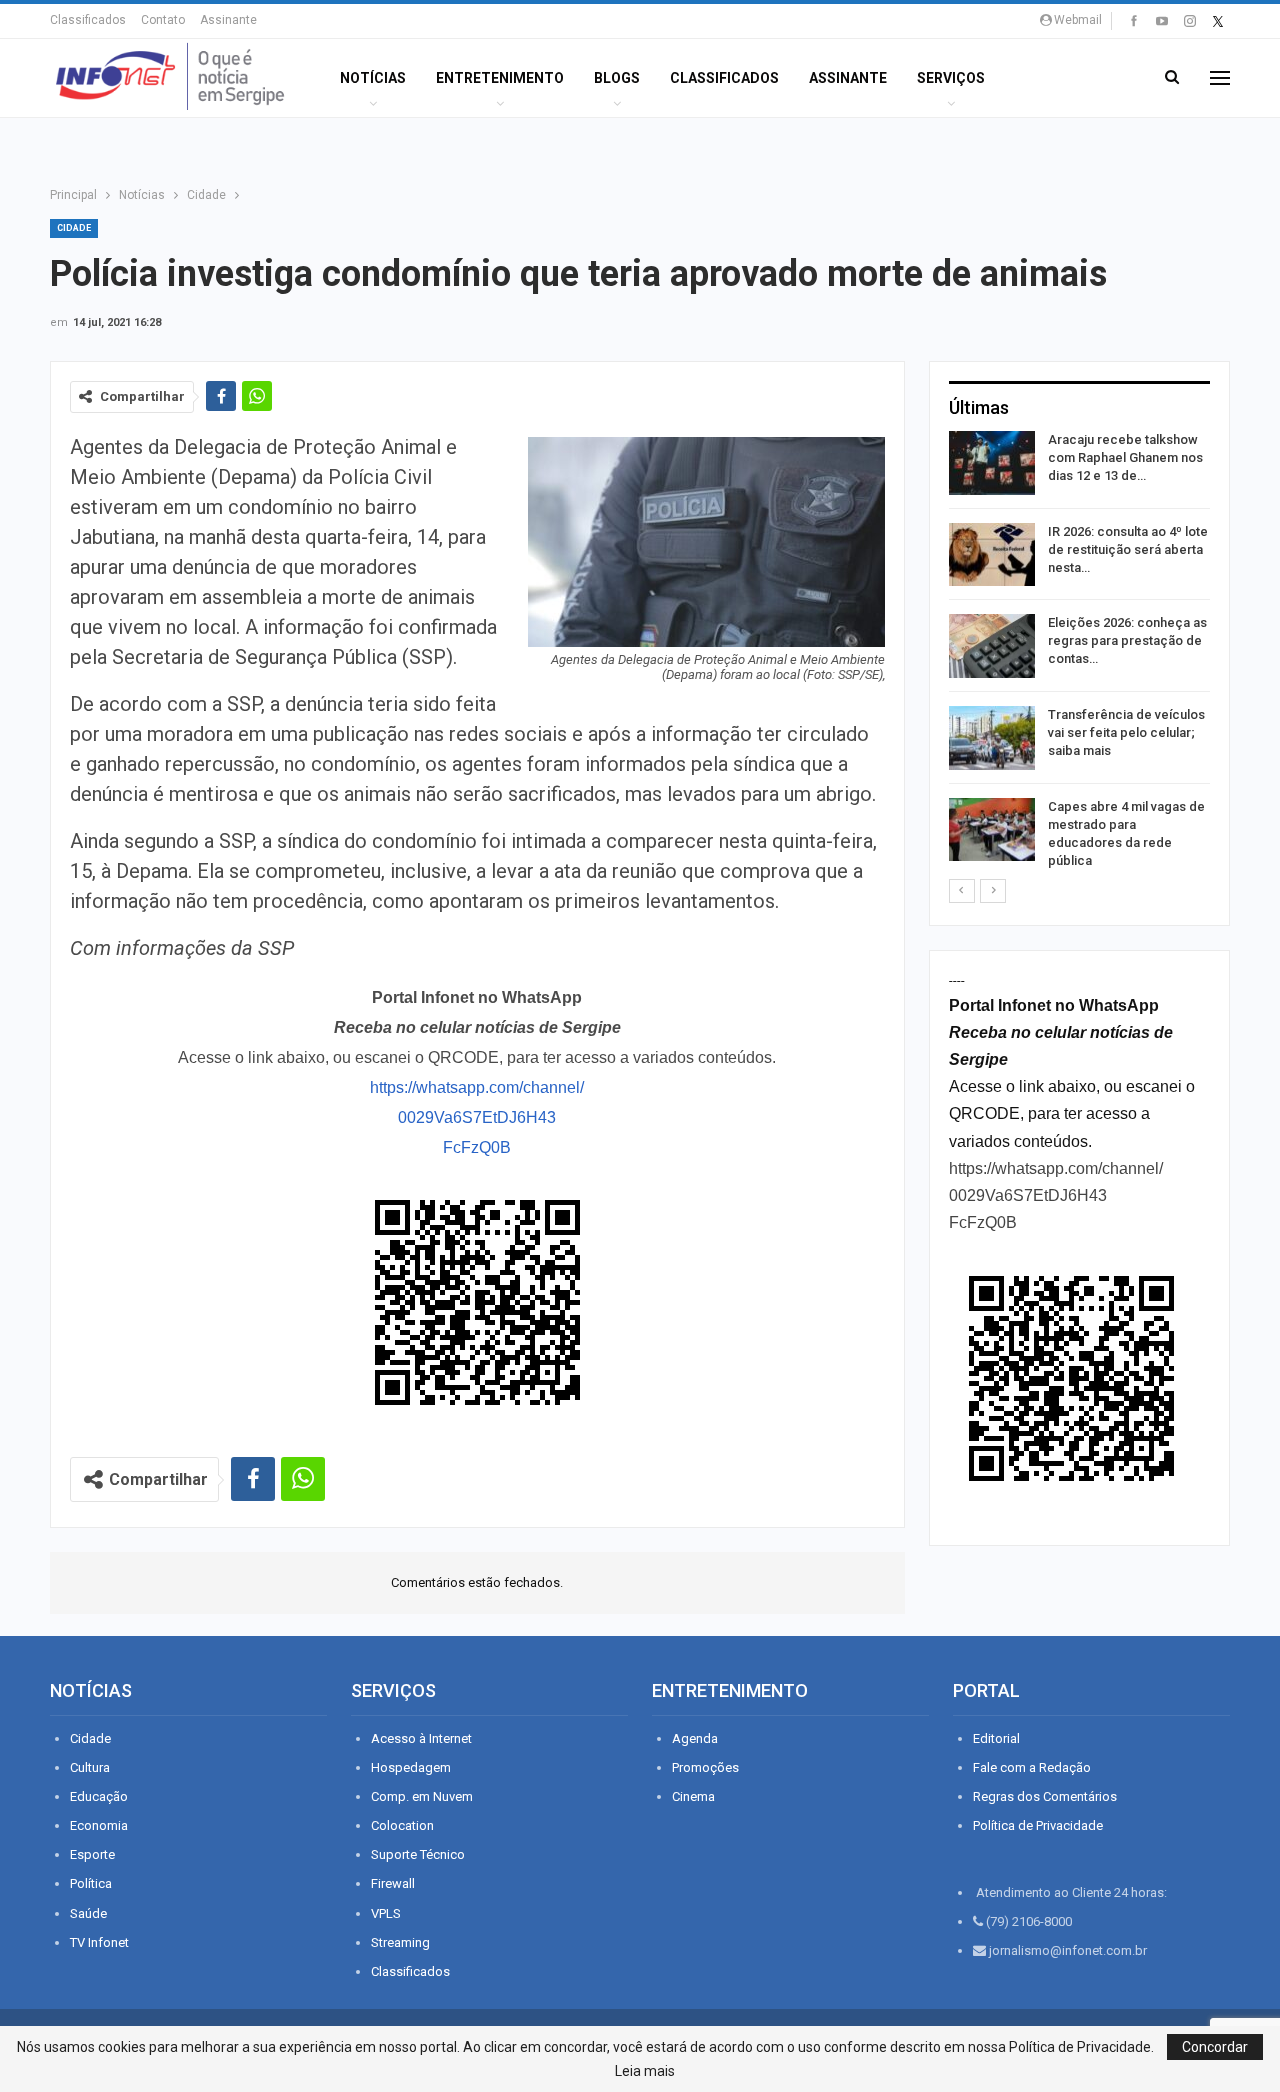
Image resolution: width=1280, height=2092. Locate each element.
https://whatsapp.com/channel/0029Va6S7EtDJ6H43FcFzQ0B (477, 1117)
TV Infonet (99, 1942)
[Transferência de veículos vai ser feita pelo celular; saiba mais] (992, 738)
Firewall (393, 1883)
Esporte (92, 1854)
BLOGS (617, 78)
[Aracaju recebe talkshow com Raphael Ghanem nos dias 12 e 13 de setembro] (992, 463)
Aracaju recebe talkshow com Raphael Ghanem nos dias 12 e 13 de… (1125, 457)
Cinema (693, 1796)
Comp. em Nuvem (422, 1796)
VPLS (386, 1913)
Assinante (228, 20)
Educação (99, 1796)
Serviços (951, 78)
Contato (163, 20)
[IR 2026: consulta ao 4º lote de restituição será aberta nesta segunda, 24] (992, 555)
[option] (1079, 654)
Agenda (695, 1738)
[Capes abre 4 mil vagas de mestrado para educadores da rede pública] (992, 830)
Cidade (74, 228)
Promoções (705, 1767)
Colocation (402, 1825)
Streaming (400, 1942)
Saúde (88, 1913)
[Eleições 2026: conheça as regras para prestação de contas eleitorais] (992, 646)
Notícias (373, 78)
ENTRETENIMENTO (500, 78)
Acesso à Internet (421, 1738)
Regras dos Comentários (1045, 1796)
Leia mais (645, 2071)
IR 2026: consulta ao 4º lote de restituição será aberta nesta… (1128, 549)
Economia (99, 1825)
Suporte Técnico (418, 1854)
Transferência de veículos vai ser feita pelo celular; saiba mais (1126, 732)
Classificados (88, 20)
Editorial (996, 1738)
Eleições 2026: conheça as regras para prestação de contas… (1127, 640)
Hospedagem (411, 1767)
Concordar (1215, 2047)
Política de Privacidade (1038, 1825)
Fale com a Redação (1032, 1767)
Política (91, 1883)
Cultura (90, 1767)
